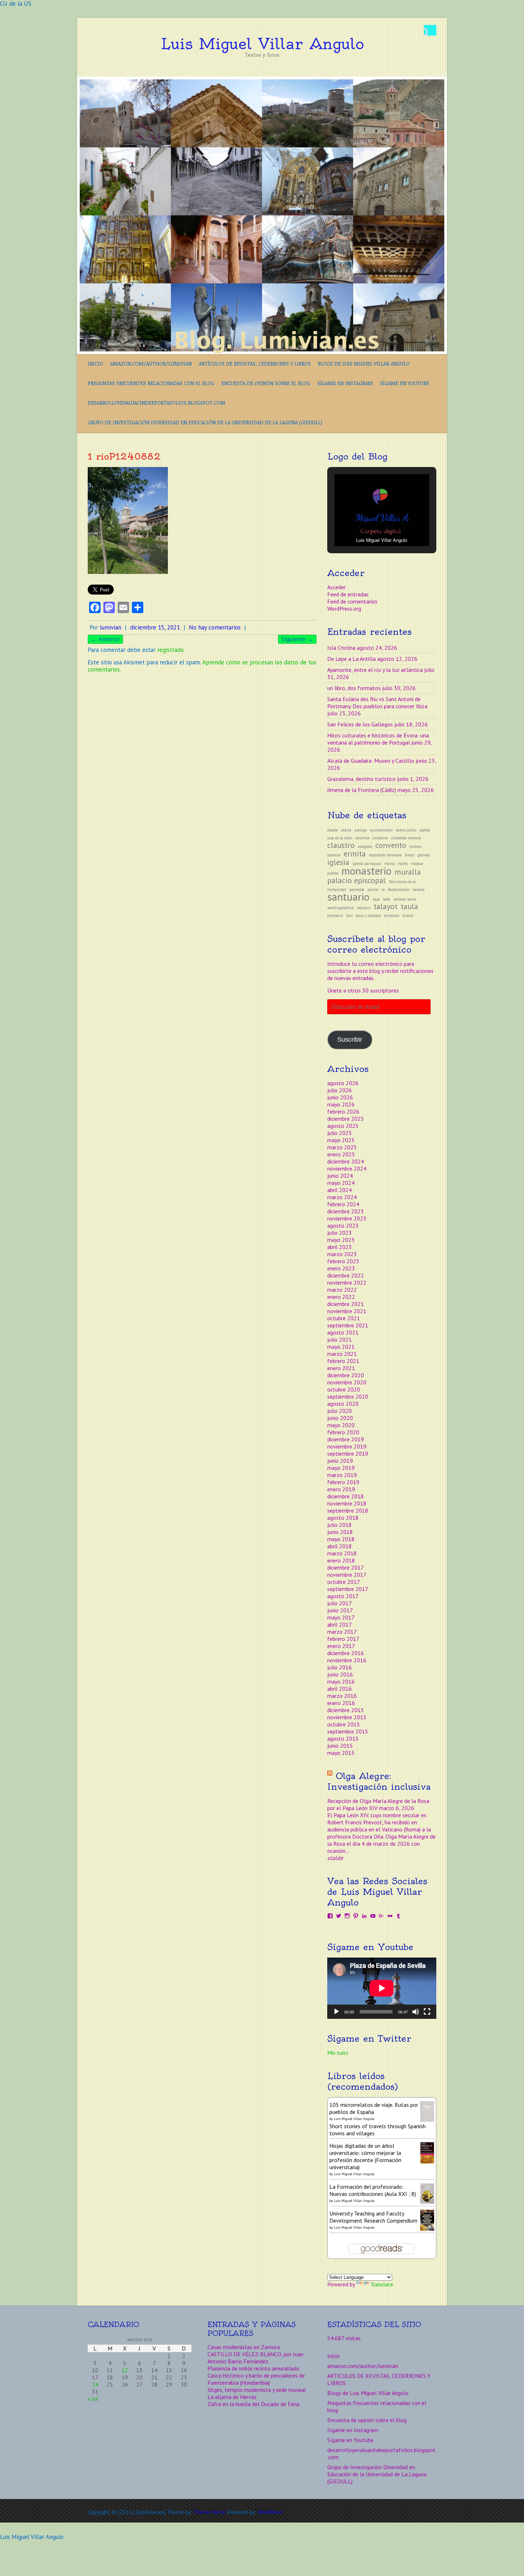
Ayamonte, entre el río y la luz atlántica (375, 670)
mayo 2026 (341, 1104)
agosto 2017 (343, 1596)
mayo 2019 (341, 1468)
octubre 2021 (344, 1318)
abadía (333, 830)
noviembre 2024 (347, 1168)
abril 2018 (340, 1546)
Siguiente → (297, 639)
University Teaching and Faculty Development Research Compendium (373, 2217)
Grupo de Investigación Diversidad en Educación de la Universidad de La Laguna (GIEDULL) (205, 422)
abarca (346, 830)
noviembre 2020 (347, 1382)
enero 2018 (341, 1560)
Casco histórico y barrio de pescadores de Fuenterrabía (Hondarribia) (256, 2379)
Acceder (337, 587)
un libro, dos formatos (354, 688)
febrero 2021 (343, 1361)
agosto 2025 (343, 1126)
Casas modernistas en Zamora (244, 2347)
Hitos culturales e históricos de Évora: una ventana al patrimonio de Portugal (378, 739)
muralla (408, 872)
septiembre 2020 (348, 1396)
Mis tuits (338, 2053)
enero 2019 (341, 1489)
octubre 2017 (344, 1582)
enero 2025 (341, 1154)
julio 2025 (340, 1133)
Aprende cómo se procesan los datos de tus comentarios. (202, 666)
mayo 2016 (341, 1681)
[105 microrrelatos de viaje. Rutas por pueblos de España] (427, 2105)
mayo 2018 (341, 1539)
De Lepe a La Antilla (351, 659)
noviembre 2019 (347, 1446)
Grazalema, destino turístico (361, 779)
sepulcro (364, 908)
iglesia (338, 862)
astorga (361, 830)
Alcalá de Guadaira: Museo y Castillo (371, 761)
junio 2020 (340, 1418)
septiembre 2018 (348, 1510)
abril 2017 (340, 1624)
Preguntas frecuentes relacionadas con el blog (151, 383)
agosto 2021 (343, 1332)
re (383, 890)
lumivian (111, 627)
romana (418, 890)
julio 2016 (340, 1667)
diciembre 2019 (346, 1439)
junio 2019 (340, 1461)
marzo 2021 (342, 1354)
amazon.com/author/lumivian (151, 364)
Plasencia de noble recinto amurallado (253, 2368)
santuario (348, 897)
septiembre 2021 (348, 1325)
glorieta (424, 855)
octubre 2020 (344, 1389)
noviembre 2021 (347, 1311)
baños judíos (406, 830)
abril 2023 (340, 1247)
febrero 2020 (343, 1432)
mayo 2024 (341, 1183)
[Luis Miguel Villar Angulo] (262, 80)
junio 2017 (340, 1610)
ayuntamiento (381, 830)
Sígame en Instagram (345, 383)
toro (349, 916)
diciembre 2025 (346, 1119)
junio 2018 (340, 1532)
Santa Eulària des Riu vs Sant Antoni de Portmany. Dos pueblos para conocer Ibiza (377, 703)
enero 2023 (341, 1268)
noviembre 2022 (347, 1282)
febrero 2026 (343, 1111)
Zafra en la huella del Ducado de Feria (253, 2404)
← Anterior (105, 639)
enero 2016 (341, 1703)
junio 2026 (340, 1097)
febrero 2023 (343, 1261)
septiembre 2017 (348, 1589)
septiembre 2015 (348, 1731)
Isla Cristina (341, 648)
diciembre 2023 (346, 1211)
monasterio (366, 871)
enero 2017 (341, 1646)
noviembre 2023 (347, 1218)
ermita (355, 854)
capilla (425, 830)
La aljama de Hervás (232, 2397)
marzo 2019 (342, 1475)
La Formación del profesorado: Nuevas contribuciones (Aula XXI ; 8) (373, 2190)
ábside (408, 916)
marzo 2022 (342, 1290)
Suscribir (350, 1040)
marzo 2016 (342, 1696)
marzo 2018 (342, 1553)
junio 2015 (340, 1746)
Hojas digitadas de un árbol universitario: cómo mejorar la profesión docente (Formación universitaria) (365, 2156)
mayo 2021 (341, 1347)
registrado (170, 650)
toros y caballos (368, 916)
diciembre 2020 (346, 1375)
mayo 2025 (341, 1140)
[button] (365, 528)
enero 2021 (341, 1368)
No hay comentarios (215, 627)
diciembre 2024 (346, 1161)
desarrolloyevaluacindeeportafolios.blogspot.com (156, 403)
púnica (373, 890)
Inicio (95, 364)
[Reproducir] (337, 2012)
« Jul (93, 2399)
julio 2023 (340, 1233)
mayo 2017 (341, 1617)
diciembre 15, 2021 (155, 627)
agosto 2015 (343, 1738)
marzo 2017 (342, 1632)
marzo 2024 (342, 1197)
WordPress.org (344, 608)
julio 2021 (340, 1339)
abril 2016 (340, 1689)
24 (95, 2384)
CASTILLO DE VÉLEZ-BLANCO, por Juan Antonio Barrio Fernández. (255, 2358)
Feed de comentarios (352, 601)
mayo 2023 (341, 1240)
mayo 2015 (341, 1753)
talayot (386, 906)
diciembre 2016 (346, 1653)
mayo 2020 (341, 1425)
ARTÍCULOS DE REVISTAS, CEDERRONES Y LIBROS (255, 364)
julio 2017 (340, 1603)
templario (335, 916)
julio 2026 (340, 1090)
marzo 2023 (342, 1254)
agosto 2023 (343, 1225)
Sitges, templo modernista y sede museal (257, 2390)
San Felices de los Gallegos (360, 724)
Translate (382, 2284)
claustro (341, 845)
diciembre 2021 (346, 1304)
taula (409, 906)
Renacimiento (399, 890)
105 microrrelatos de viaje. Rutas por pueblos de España (374, 2108)
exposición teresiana (385, 855)
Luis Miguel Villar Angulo (262, 44)
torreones (392, 916)
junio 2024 (340, 1176)
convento (391, 845)
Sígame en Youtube (405, 383)
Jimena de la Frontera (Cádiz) (362, 790)
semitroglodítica (340, 908)
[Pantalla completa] (427, 2012)
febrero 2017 (343, 1639)
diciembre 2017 (346, 1567)
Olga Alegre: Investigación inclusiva (379, 1781)
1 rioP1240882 (124, 456)
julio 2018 (340, 1525)
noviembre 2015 (347, 1717)
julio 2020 (340, 1411)
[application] (382, 1988)
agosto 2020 (343, 1404)
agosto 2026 (343, 1083)
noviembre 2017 (347, 1575)
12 (125, 2370)
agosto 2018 (343, 1518)
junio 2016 (340, 1674)
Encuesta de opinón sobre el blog (266, 383)
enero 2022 (341, 1297)
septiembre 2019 (348, 1453)
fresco (410, 855)
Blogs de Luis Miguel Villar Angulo (364, 364)
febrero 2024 (343, 1204)
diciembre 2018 (346, 1496)
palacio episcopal (356, 880)
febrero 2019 (343, 1482)
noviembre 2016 (347, 1660)
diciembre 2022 (346, 1275)
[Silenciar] (416, 2012)
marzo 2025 (342, 1147)
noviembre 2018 (347, 1503)
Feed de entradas (348, 594)
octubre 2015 (344, 1724)
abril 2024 (340, 1190)
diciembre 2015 (346, 1710)
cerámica (362, 838)
